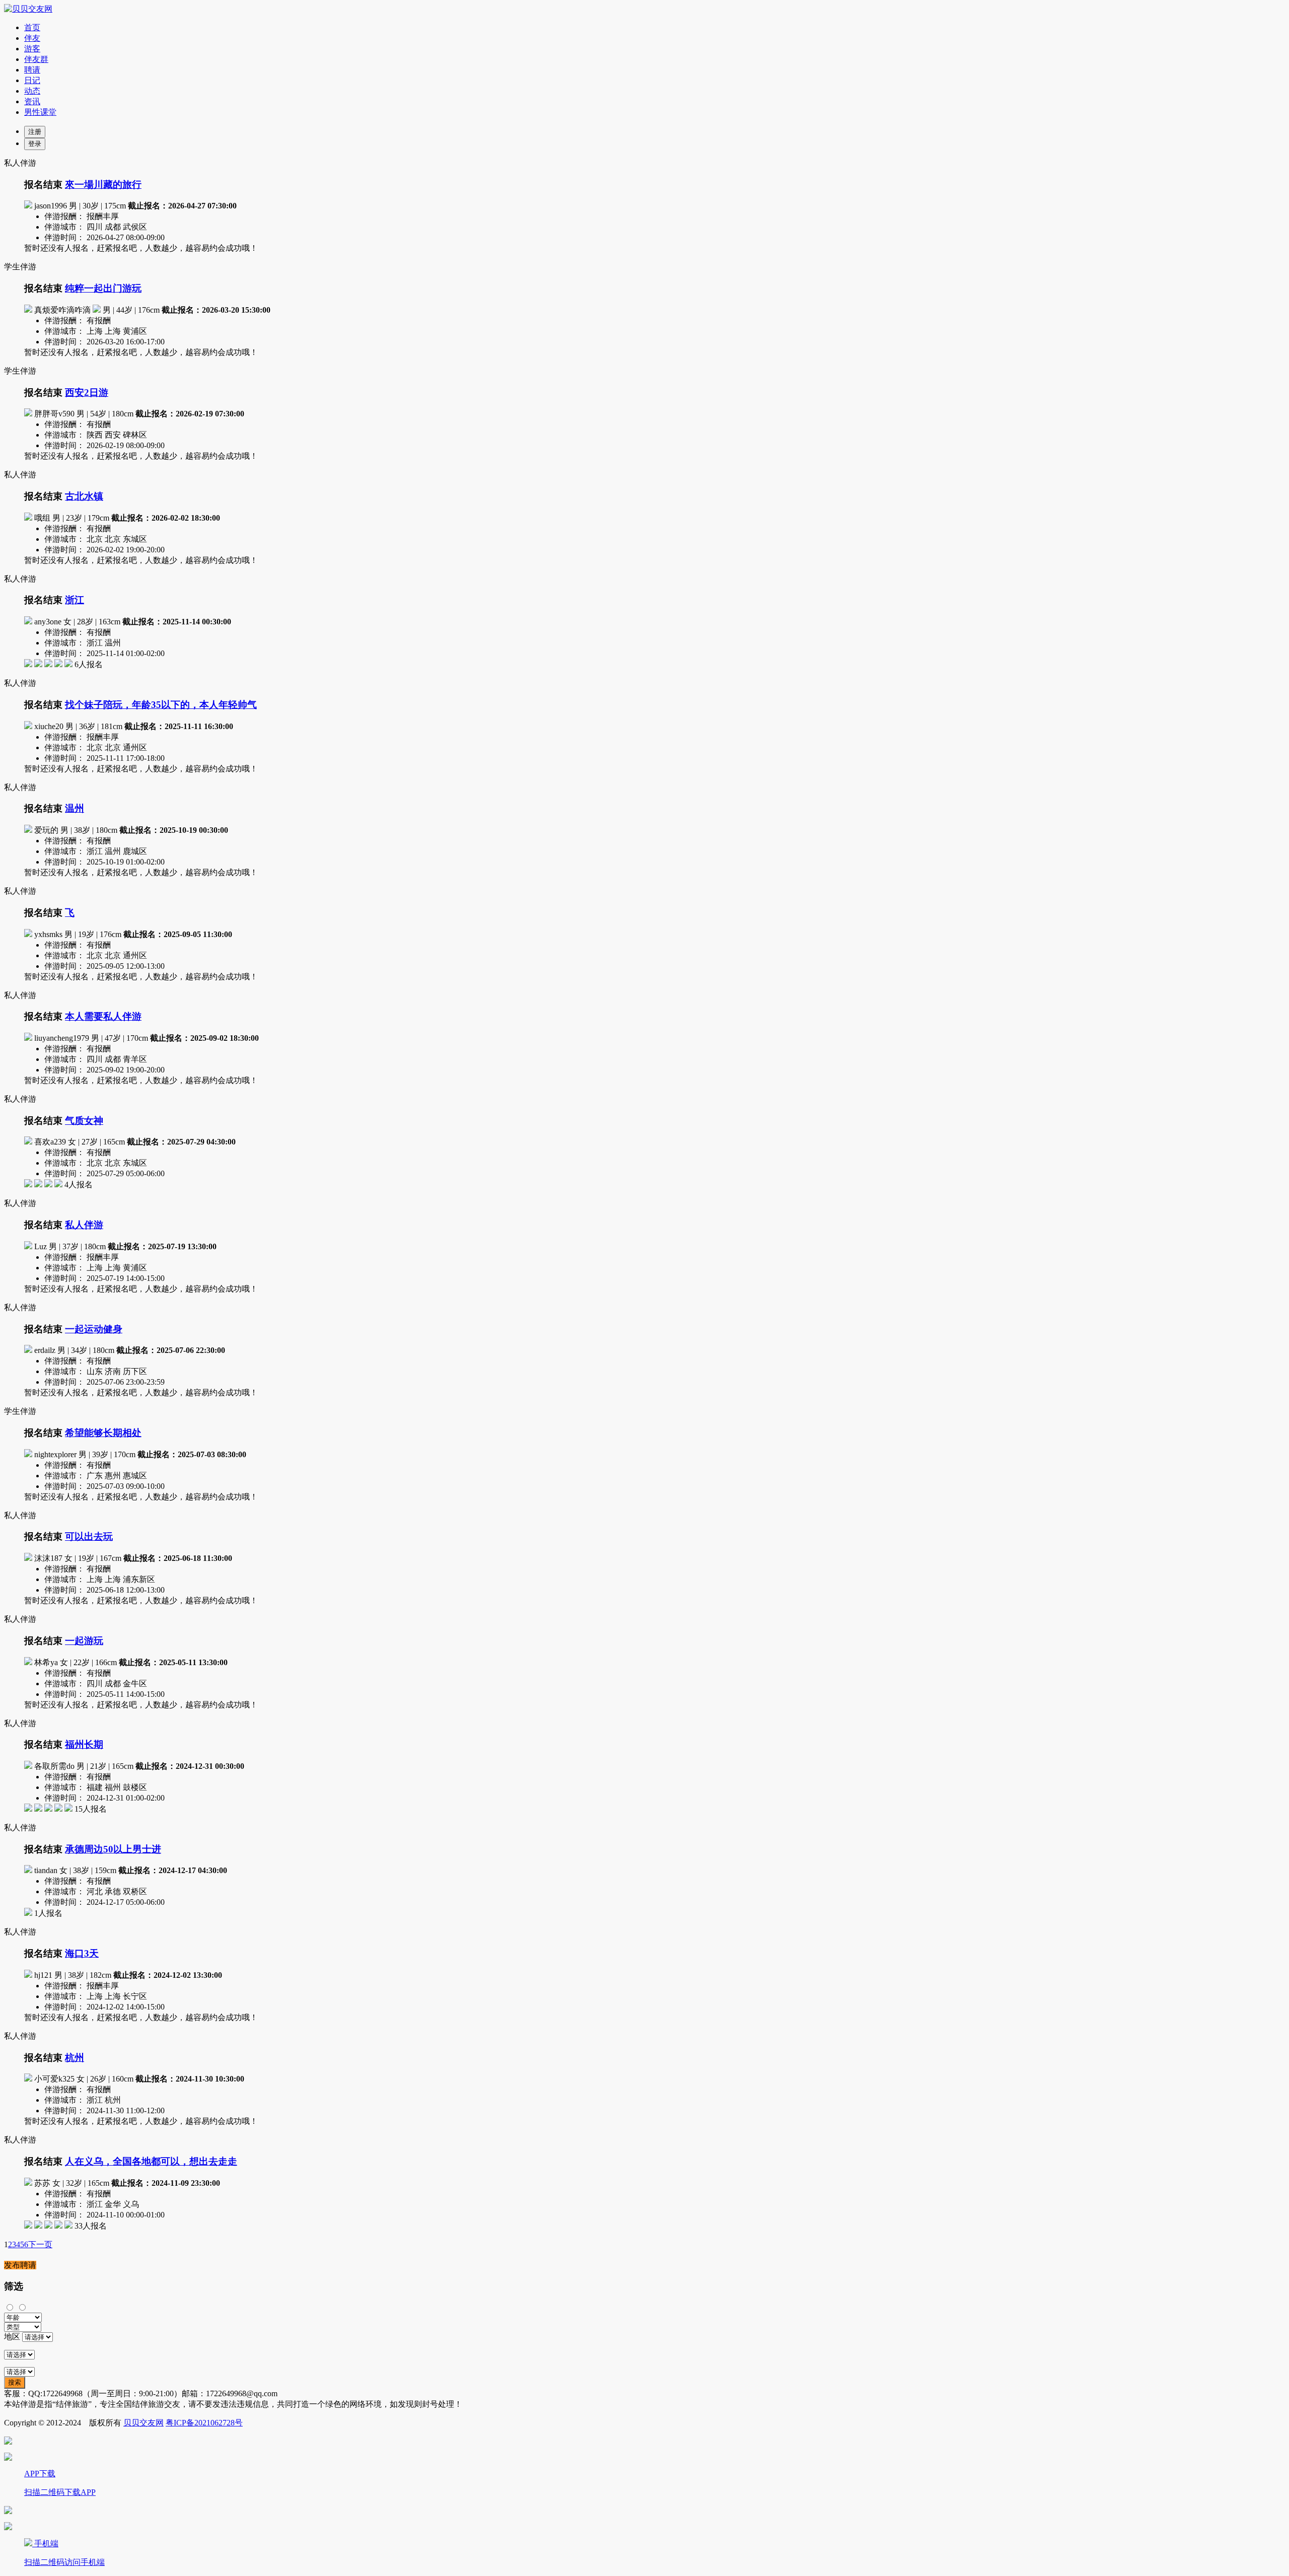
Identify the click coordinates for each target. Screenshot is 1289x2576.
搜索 (15, 2382)
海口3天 (82, 1953)
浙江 (75, 600)
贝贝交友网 (144, 2423)
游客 (32, 49)
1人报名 (48, 1913)
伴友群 (36, 59)
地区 (12, 2337)
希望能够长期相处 (103, 1433)
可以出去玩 (89, 1536)
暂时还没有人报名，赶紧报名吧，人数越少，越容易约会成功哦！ (141, 248)
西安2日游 (87, 392)
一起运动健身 (94, 1329)
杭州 (75, 2058)
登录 (35, 144)
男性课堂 (40, 112)
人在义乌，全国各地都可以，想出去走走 (151, 2161)
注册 (35, 132)
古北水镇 (84, 496)
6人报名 (89, 664)
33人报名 (91, 2226)
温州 (75, 808)
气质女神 (84, 1121)
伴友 (32, 38)
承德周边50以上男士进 (113, 1849)
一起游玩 (84, 1641)
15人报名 (91, 1809)
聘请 (32, 70)
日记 (32, 80)
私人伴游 (84, 1225)
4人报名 (79, 1185)
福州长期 (84, 1744)
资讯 (32, 101)
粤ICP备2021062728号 (204, 2423)
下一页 (40, 2244)
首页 (32, 27)
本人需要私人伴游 (103, 1016)
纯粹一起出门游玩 (103, 288)
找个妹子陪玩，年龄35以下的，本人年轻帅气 (161, 705)
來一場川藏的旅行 (103, 185)
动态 (32, 91)
